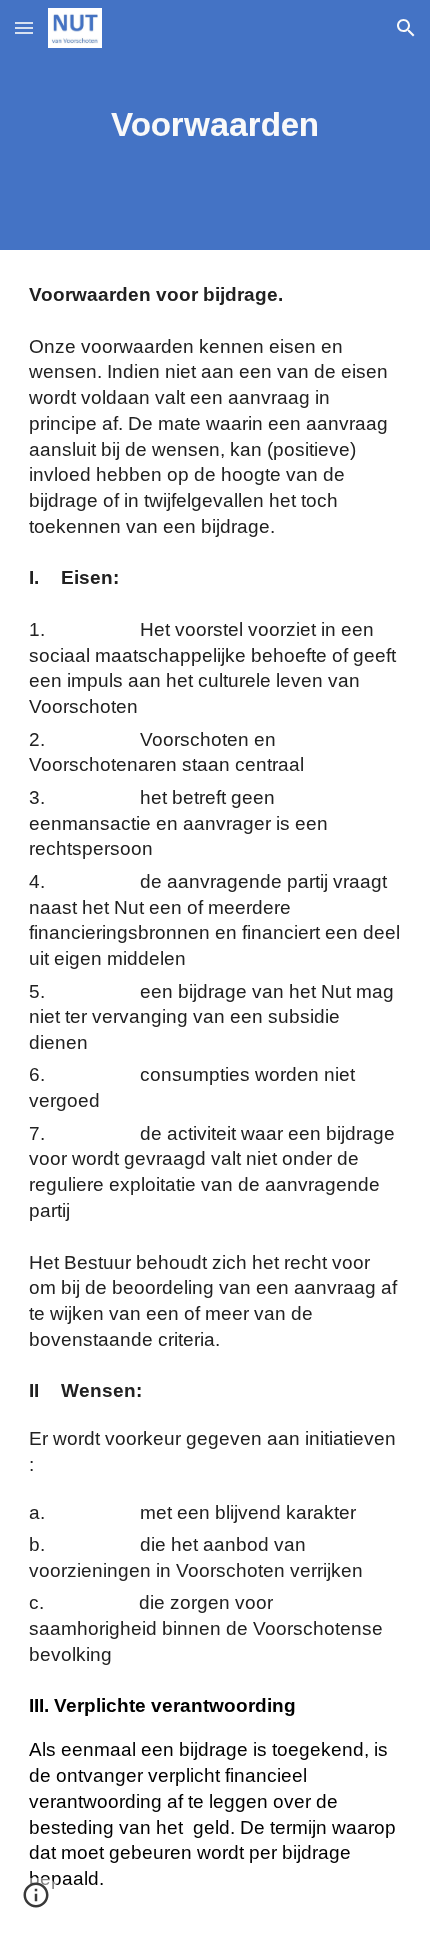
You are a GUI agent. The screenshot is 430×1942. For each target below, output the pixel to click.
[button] (24, 27)
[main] (215, 125)
